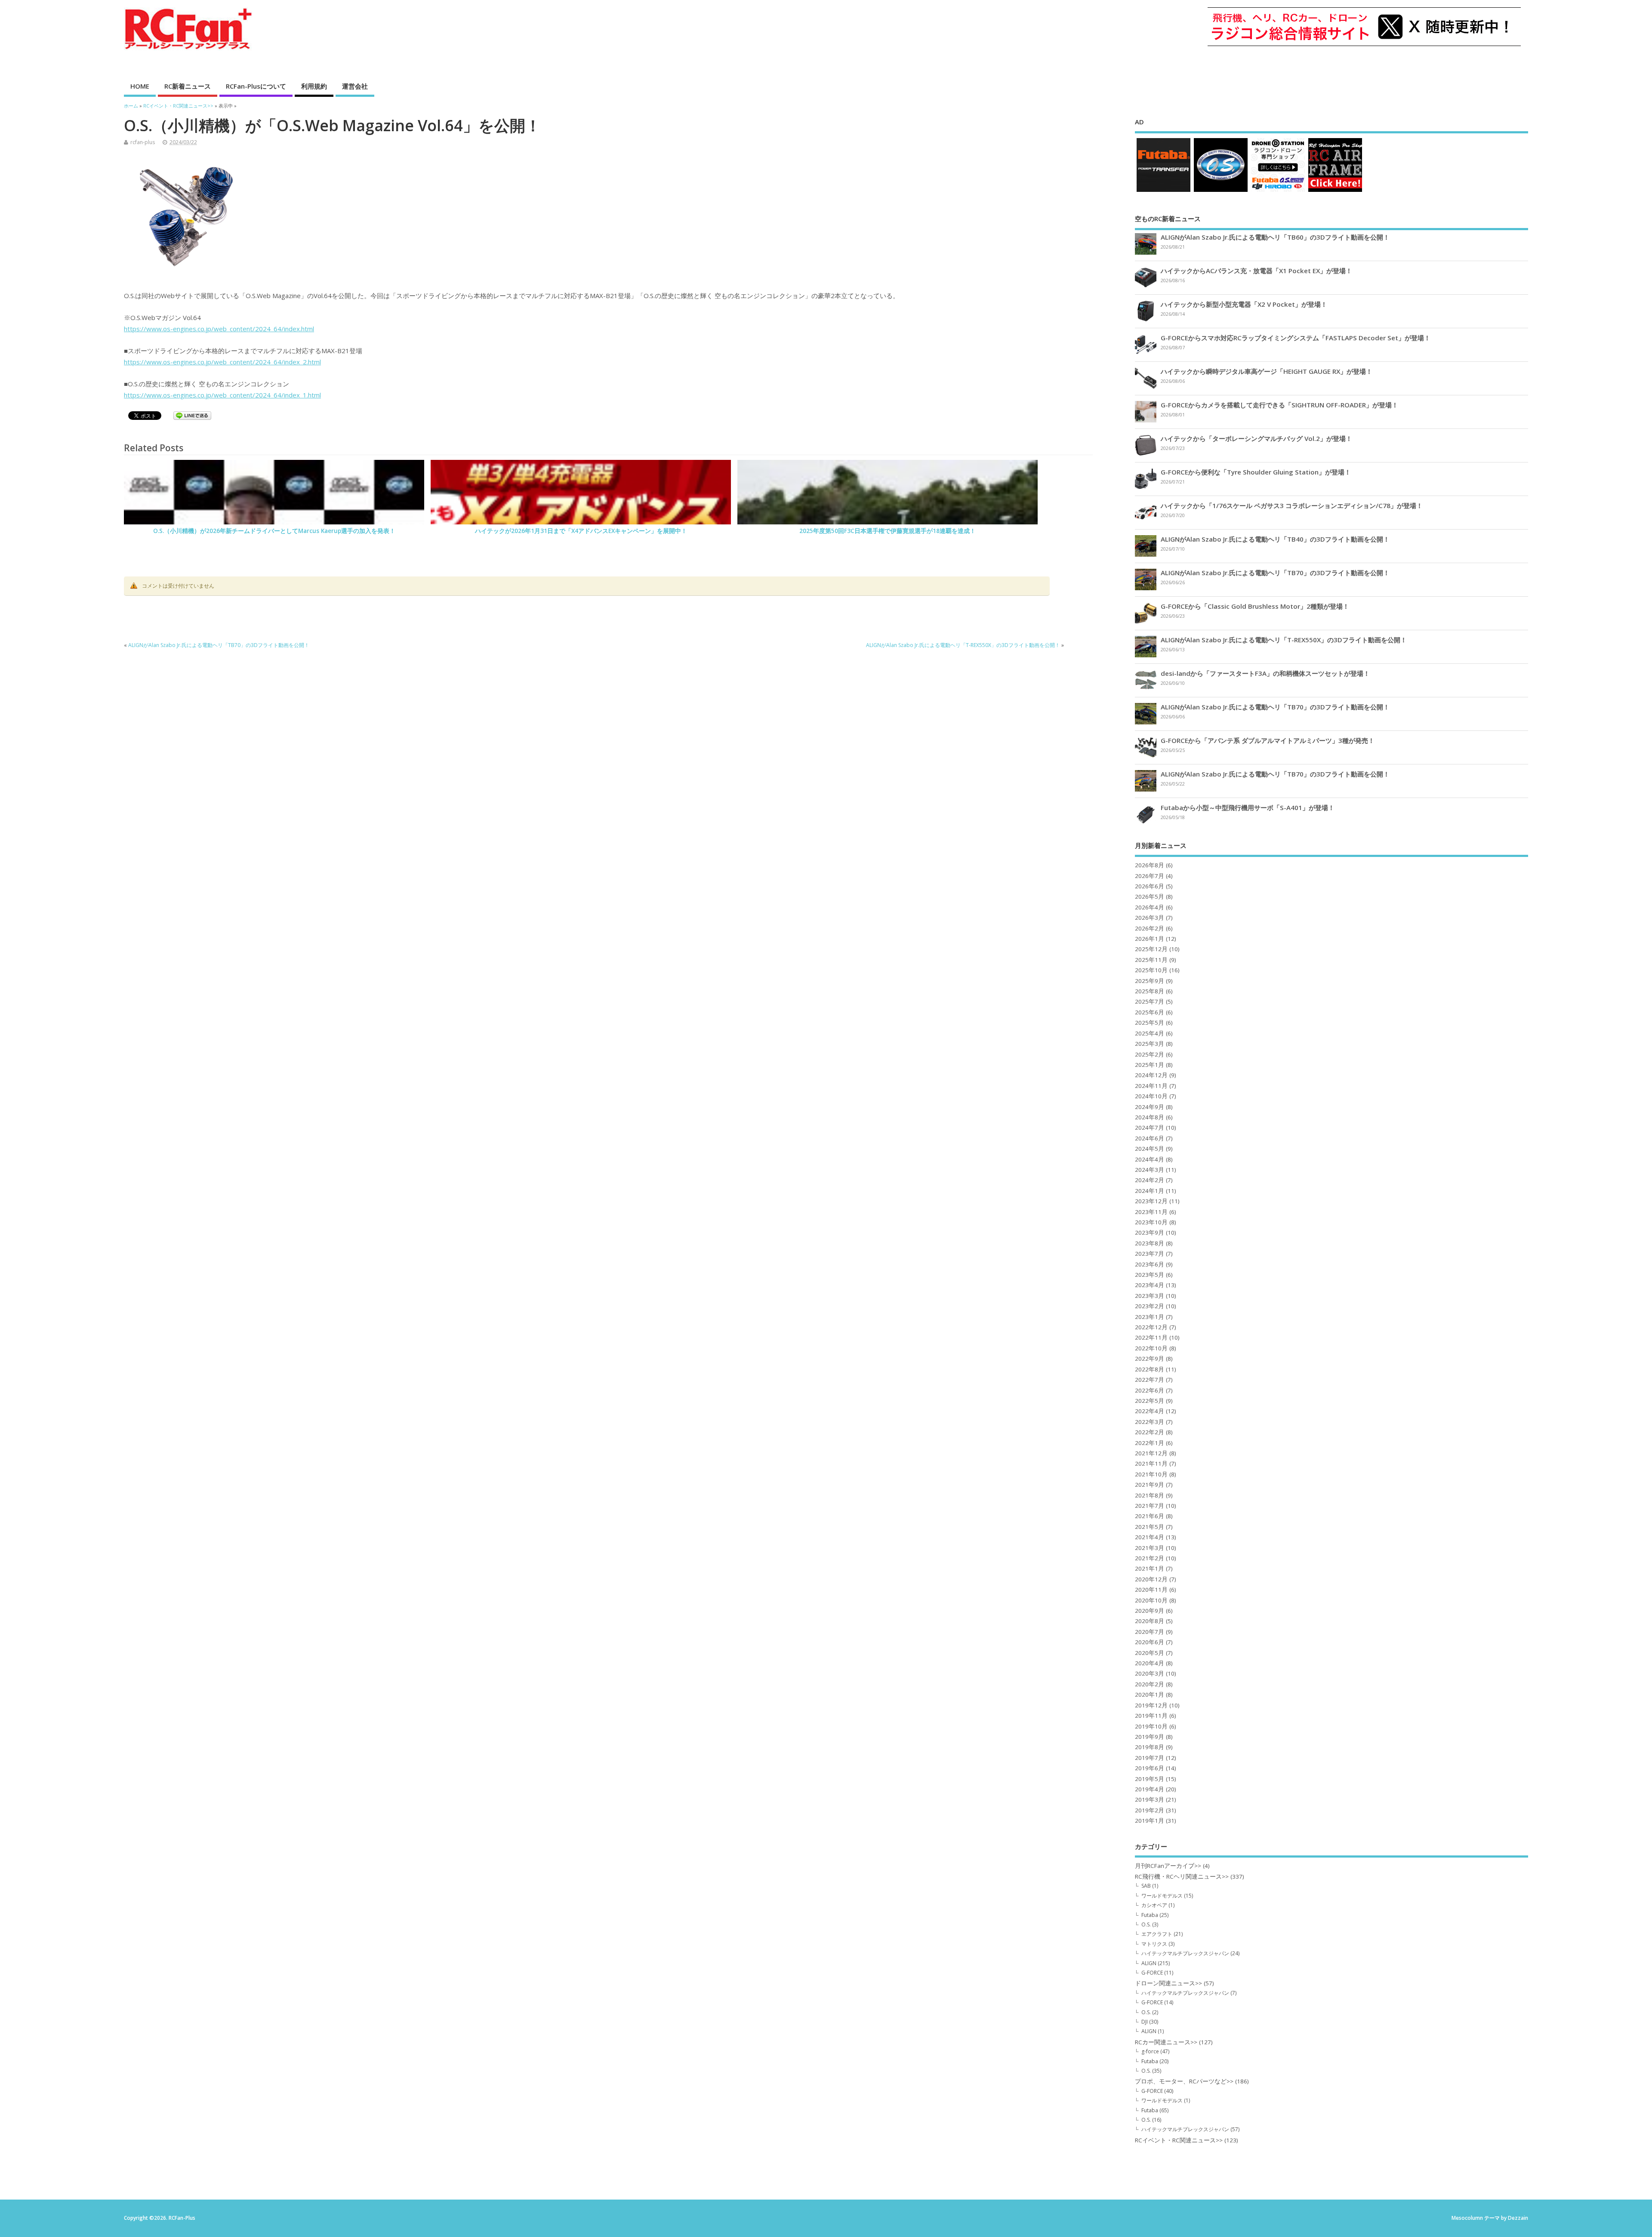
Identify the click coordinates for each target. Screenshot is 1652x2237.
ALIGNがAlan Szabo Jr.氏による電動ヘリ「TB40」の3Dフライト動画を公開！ (1275, 539)
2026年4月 (1150, 907)
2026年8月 (1150, 865)
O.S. (1146, 1924)
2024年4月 (1150, 1159)
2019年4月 (1150, 1789)
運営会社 (355, 86)
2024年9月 (1150, 1107)
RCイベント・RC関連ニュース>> (1179, 2140)
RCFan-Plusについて (256, 86)
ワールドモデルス (1162, 1896)
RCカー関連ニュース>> (1166, 2042)
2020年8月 (1150, 1621)
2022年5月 (1150, 1401)
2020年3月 (1150, 1673)
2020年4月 (1150, 1663)
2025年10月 (1151, 970)
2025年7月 (1150, 1001)
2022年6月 (1150, 1390)
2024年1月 (1150, 1191)
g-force (1150, 2051)
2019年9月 (1150, 1737)
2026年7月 (1150, 876)
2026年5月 (1150, 897)
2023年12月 (1151, 1201)
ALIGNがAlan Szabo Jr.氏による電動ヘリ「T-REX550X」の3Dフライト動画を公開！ (963, 645)
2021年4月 (1150, 1537)
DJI (1145, 2022)
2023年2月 (1150, 1306)
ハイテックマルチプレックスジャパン (1185, 1953)
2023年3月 (1150, 1296)
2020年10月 (1151, 1600)
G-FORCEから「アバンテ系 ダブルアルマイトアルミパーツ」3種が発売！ (1268, 740)
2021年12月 (1151, 1453)
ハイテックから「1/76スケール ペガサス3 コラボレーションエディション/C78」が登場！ (1292, 505)
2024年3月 (1150, 1170)
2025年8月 (1150, 991)
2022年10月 (1151, 1348)
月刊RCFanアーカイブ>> (1168, 1866)
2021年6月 (1150, 1516)
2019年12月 (1151, 1705)
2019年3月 (1150, 1799)
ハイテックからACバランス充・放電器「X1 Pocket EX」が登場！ (1256, 271)
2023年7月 (1150, 1254)
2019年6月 (1150, 1768)
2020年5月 (1150, 1653)
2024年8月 (1150, 1117)
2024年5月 (1150, 1149)
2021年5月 (1150, 1527)
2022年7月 (1150, 1380)
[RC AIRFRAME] (1335, 192)
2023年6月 (1150, 1264)
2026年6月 (1150, 886)
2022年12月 (1151, 1327)
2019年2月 (1150, 1810)
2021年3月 (1150, 1548)
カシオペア (1154, 1905)
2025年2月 (1150, 1054)
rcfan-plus (143, 142)
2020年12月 (1151, 1579)
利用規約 (314, 86)
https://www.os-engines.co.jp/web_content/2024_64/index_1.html (222, 395)
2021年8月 (1150, 1495)
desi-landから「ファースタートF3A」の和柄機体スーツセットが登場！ (1265, 673)
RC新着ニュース (188, 86)
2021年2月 (1150, 1558)
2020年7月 (1150, 1632)
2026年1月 (1150, 939)
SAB (1146, 1886)
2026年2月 (1150, 928)
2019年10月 (1151, 1726)
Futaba (1150, 1915)
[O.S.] (1221, 192)
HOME (140, 86)
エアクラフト (1157, 1934)
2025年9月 (1150, 981)
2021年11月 (1151, 1464)
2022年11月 (1151, 1337)
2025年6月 (1150, 1012)
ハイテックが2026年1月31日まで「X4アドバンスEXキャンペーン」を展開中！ (581, 531)
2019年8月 (1150, 1747)
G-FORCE (1152, 1973)
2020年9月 (1150, 1611)
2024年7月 (1150, 1128)
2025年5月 (1150, 1023)
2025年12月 (1151, 949)
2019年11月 (1151, 1716)
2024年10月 (1151, 1096)
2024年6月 (1150, 1138)
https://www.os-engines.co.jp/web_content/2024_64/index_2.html (222, 362)
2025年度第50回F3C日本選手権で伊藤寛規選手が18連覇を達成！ (888, 531)
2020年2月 (1150, 1684)
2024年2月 (1150, 1180)
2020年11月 (1151, 1590)
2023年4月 (1150, 1285)
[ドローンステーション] (1278, 192)
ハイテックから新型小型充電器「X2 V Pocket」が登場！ (1244, 304)
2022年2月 (1150, 1432)
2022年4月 (1150, 1411)
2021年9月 (1150, 1485)
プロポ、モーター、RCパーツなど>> (1184, 2081)
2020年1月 (1150, 1695)
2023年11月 (1151, 1212)
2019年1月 (1150, 1821)
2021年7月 (1150, 1506)
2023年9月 (1150, 1233)
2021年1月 (1150, 1568)
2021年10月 (1151, 1474)
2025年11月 (1151, 960)
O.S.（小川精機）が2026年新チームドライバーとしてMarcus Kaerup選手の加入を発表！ (274, 531)
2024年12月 (1151, 1075)
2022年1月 (1150, 1443)
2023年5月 (1150, 1275)
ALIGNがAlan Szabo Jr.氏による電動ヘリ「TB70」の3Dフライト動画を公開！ (219, 645)
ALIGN (1149, 1963)
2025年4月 (1150, 1033)
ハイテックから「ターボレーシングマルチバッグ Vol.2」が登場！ (1256, 438)
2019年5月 (1150, 1779)
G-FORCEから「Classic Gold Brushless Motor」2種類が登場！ (1255, 606)
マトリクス (1154, 1944)
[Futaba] (1163, 192)
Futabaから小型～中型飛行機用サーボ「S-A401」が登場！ (1248, 807)
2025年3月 (1150, 1044)
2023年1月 (1150, 1317)
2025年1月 (1150, 1065)
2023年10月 (1151, 1222)
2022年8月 (1150, 1369)
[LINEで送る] (192, 417)
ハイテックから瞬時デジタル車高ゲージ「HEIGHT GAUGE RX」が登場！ (1267, 371)
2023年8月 (1150, 1243)
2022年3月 (1150, 1422)
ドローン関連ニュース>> (1168, 1983)
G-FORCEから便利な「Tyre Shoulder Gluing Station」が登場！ (1256, 472)
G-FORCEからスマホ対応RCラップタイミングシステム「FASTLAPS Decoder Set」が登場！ (1296, 338)
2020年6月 (1150, 1642)
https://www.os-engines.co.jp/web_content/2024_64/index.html (219, 329)
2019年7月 (1150, 1758)
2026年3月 (1150, 918)
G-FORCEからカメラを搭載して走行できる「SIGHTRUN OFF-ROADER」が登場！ (1279, 405)
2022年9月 (1150, 1359)
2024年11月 (1151, 1086)
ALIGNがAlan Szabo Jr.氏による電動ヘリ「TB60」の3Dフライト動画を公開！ (1275, 237)
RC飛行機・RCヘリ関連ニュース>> (1182, 1876)
